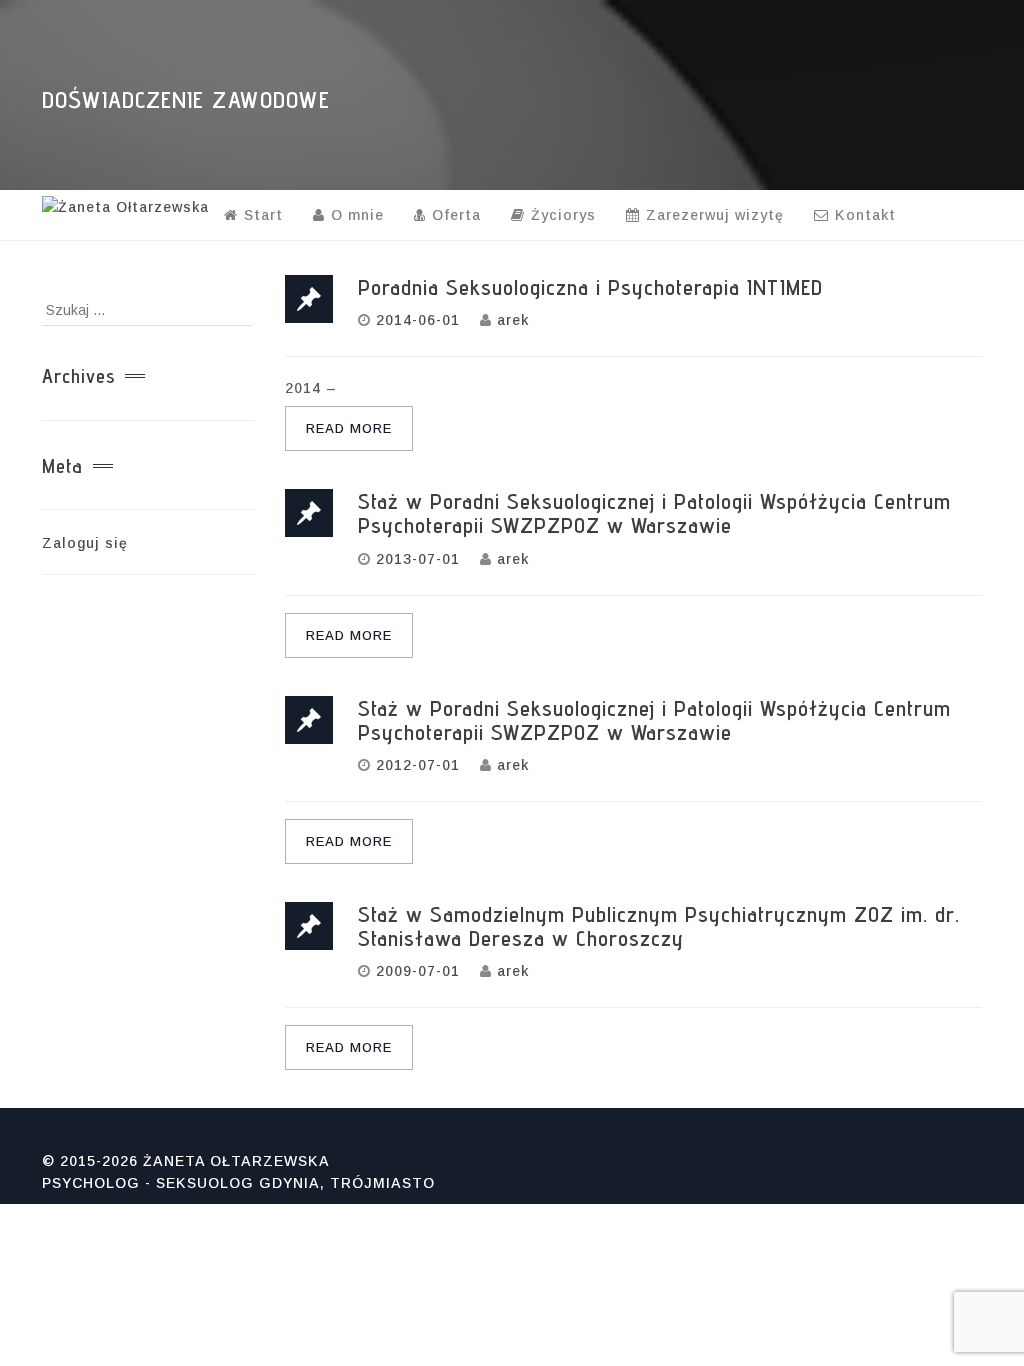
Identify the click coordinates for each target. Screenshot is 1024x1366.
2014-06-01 (418, 320)
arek (513, 320)
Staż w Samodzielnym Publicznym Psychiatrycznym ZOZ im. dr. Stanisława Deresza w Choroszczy (659, 926)
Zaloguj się (85, 543)
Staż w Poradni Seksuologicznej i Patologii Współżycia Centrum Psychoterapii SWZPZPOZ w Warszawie (654, 513)
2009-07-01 (418, 971)
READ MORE (349, 428)
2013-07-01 (418, 559)
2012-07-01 (418, 765)
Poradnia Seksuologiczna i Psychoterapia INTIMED (590, 287)
